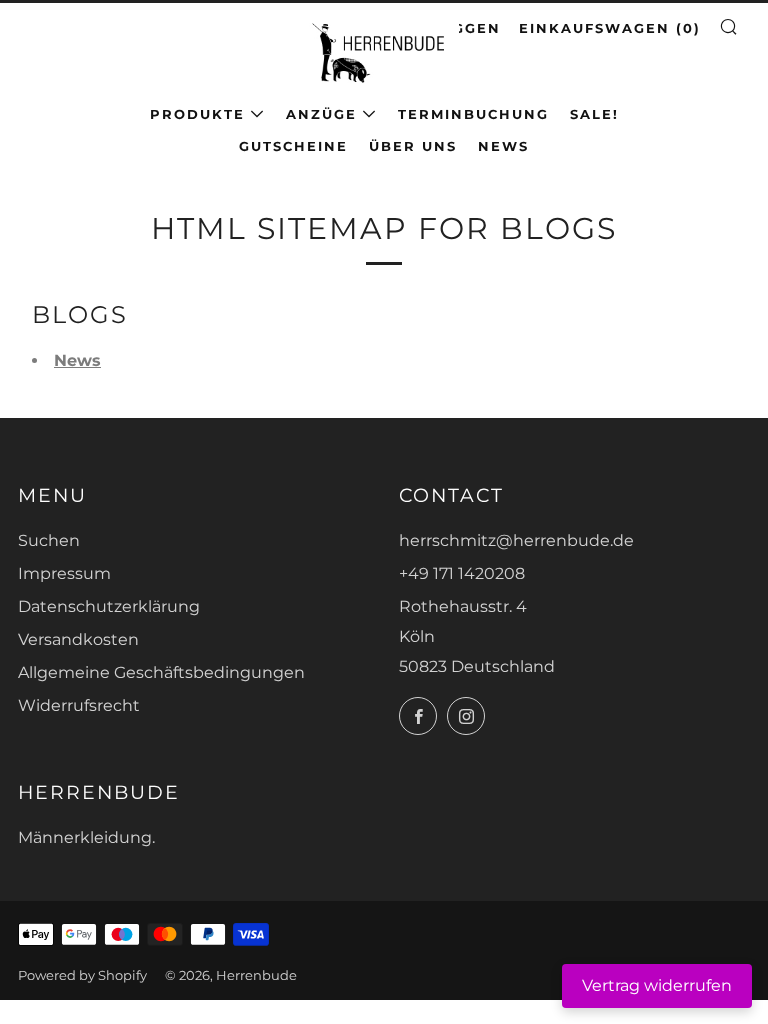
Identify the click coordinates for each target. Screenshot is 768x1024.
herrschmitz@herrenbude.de (516, 540)
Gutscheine (293, 146)
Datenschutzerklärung (109, 606)
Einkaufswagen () (610, 28)
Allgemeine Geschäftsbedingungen (161, 672)
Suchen (49, 540)
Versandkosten (78, 639)
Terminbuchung (473, 114)
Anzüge (321, 114)
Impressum (64, 573)
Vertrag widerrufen (657, 985)
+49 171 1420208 (462, 573)
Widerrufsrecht (79, 705)
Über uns (413, 146)
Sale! (594, 114)
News (503, 146)
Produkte (197, 114)
